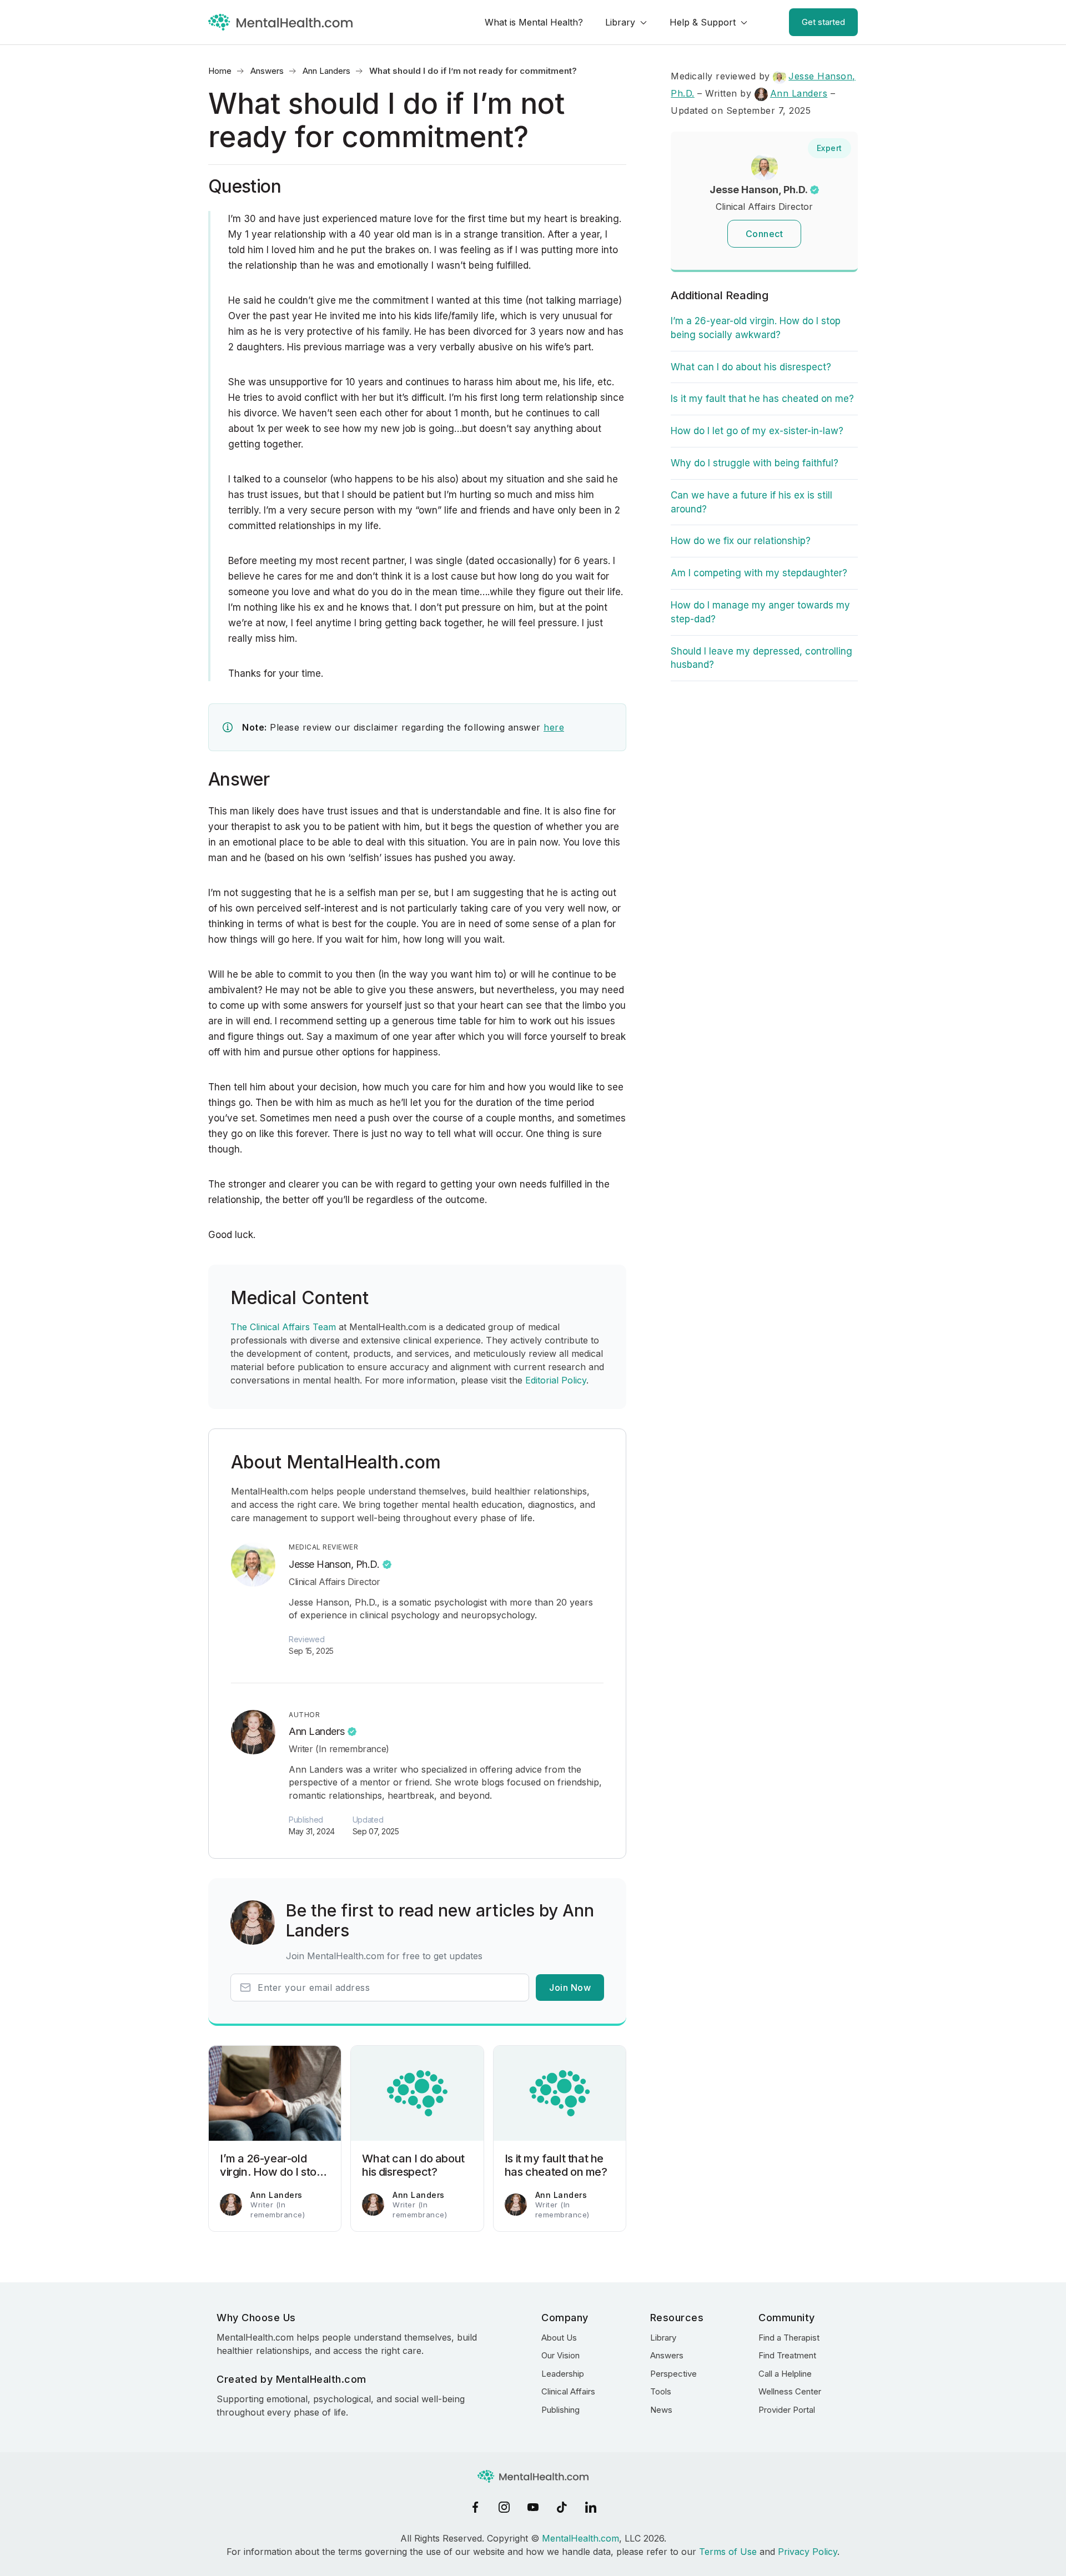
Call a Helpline (785, 2374)
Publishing (560, 2410)
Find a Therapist (789, 2338)
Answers (267, 71)
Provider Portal (787, 2410)
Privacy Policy (808, 2552)
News (661, 2410)
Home (220, 71)
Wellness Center (790, 2391)
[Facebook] (475, 2507)
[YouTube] (533, 2507)
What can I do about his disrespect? (751, 367)
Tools (661, 2391)
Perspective (673, 2374)
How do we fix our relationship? (741, 541)
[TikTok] (562, 2507)
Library (620, 22)
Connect (765, 234)
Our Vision (560, 2355)
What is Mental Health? (534, 22)
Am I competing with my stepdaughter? (759, 573)
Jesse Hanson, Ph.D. (334, 1564)
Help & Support (703, 22)
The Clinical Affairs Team (283, 1327)
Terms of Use (728, 2552)
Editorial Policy (556, 1380)
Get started (823, 22)
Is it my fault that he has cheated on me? (762, 399)
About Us (559, 2338)
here (554, 727)
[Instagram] (504, 2507)
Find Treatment (787, 2355)
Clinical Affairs (568, 2391)
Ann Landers (326, 71)
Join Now (570, 1988)
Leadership (563, 2374)
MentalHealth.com (580, 2538)
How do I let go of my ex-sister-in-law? (757, 431)
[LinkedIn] (591, 2507)
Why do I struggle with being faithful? (755, 463)
